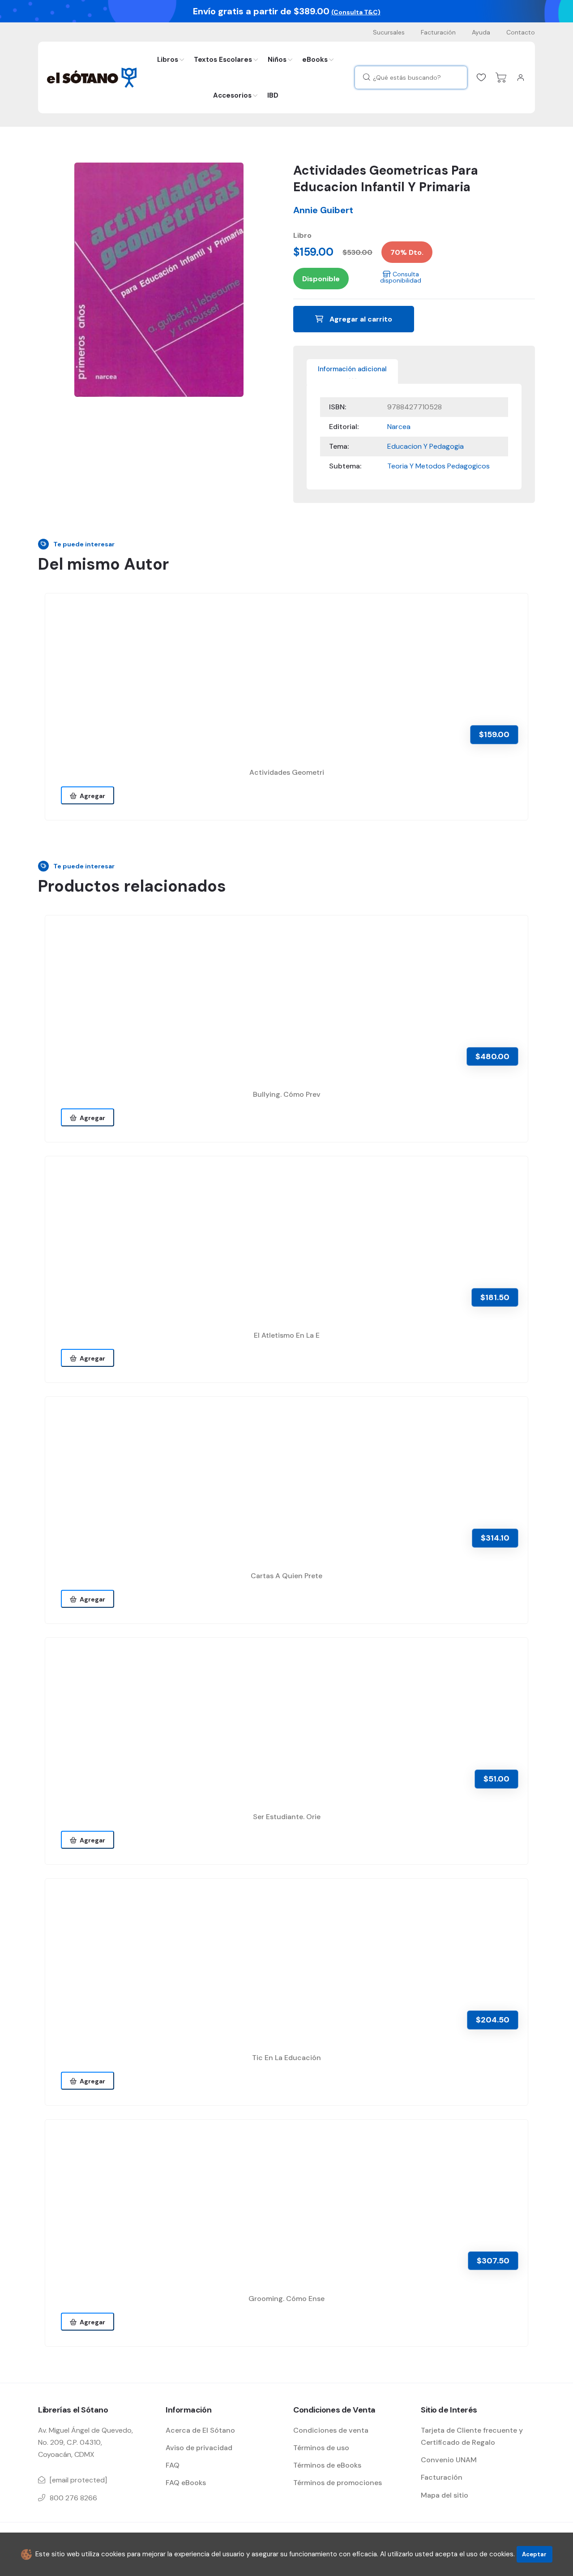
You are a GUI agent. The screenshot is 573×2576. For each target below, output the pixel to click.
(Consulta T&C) (356, 12)
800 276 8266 (73, 2498)
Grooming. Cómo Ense (286, 2299)
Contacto (521, 32)
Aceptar (534, 2554)
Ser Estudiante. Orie (287, 1817)
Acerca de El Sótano (200, 2430)
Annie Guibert (323, 210)
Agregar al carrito (360, 319)
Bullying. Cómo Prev (287, 1094)
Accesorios (232, 95)
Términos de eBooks (327, 2465)
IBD (273, 95)
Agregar (91, 796)
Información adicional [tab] (352, 369)
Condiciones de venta (331, 2430)
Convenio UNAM (449, 2460)
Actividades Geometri (287, 772)
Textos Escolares (223, 60)
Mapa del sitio (445, 2495)
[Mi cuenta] (521, 77)
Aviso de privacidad (199, 2448)
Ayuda (481, 32)
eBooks (315, 60)
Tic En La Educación (286, 2058)
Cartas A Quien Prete (286, 1576)
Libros (168, 60)
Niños (277, 60)
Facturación (438, 32)
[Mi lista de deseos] (481, 77)
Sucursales (389, 32)
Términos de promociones (338, 2483)
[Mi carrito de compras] (501, 77)
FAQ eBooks (186, 2483)
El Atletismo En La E (287, 1335)
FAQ (173, 2465)
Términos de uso (321, 2448)
